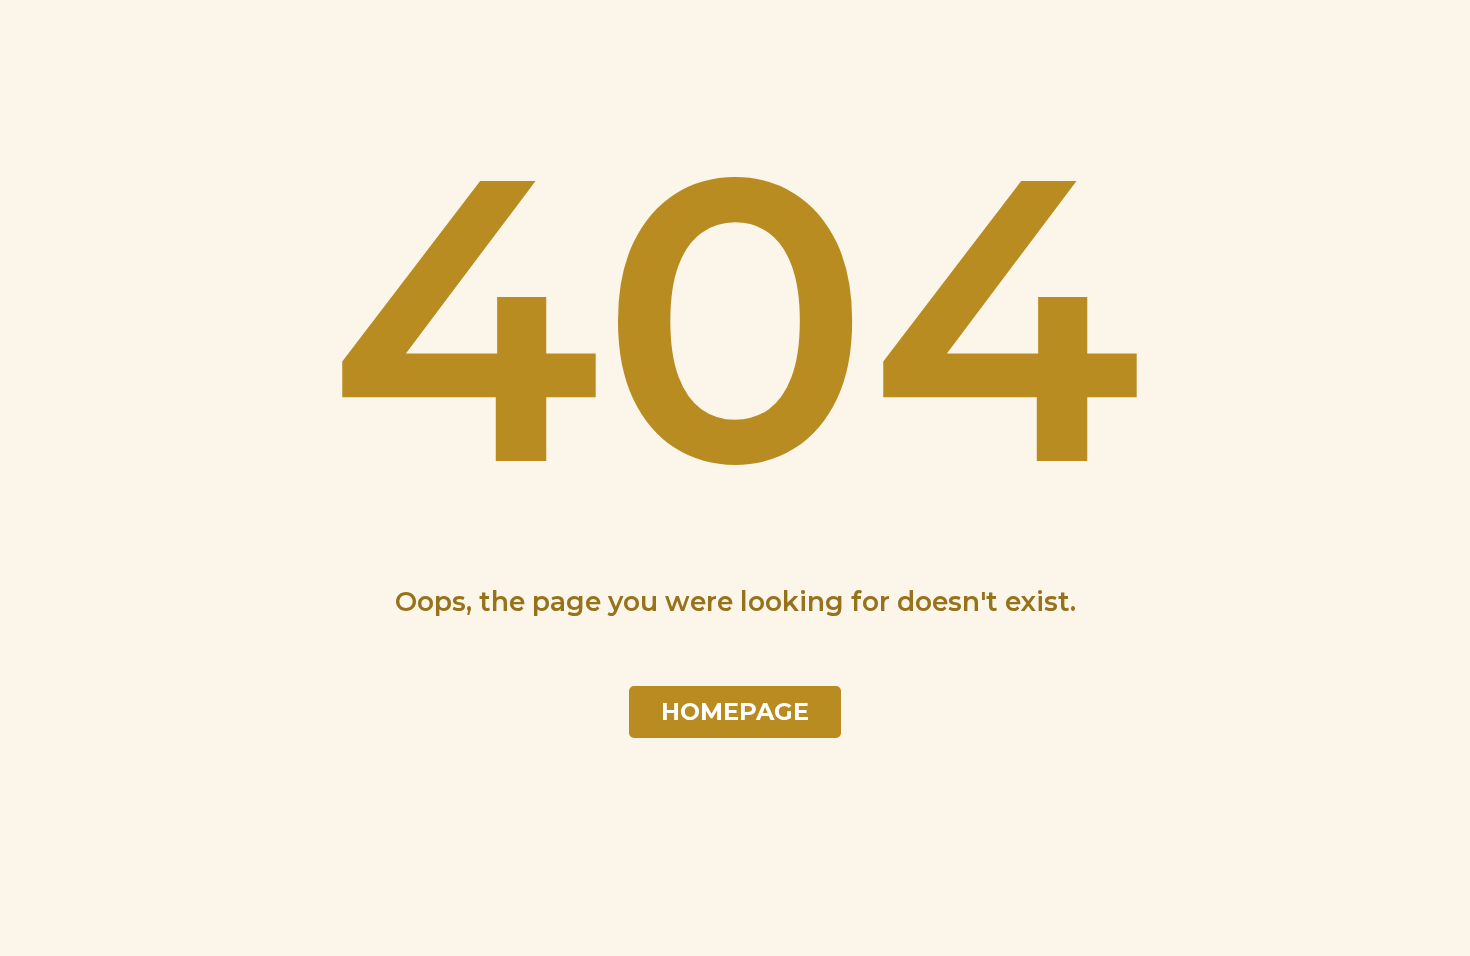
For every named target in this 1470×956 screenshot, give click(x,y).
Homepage (735, 712)
